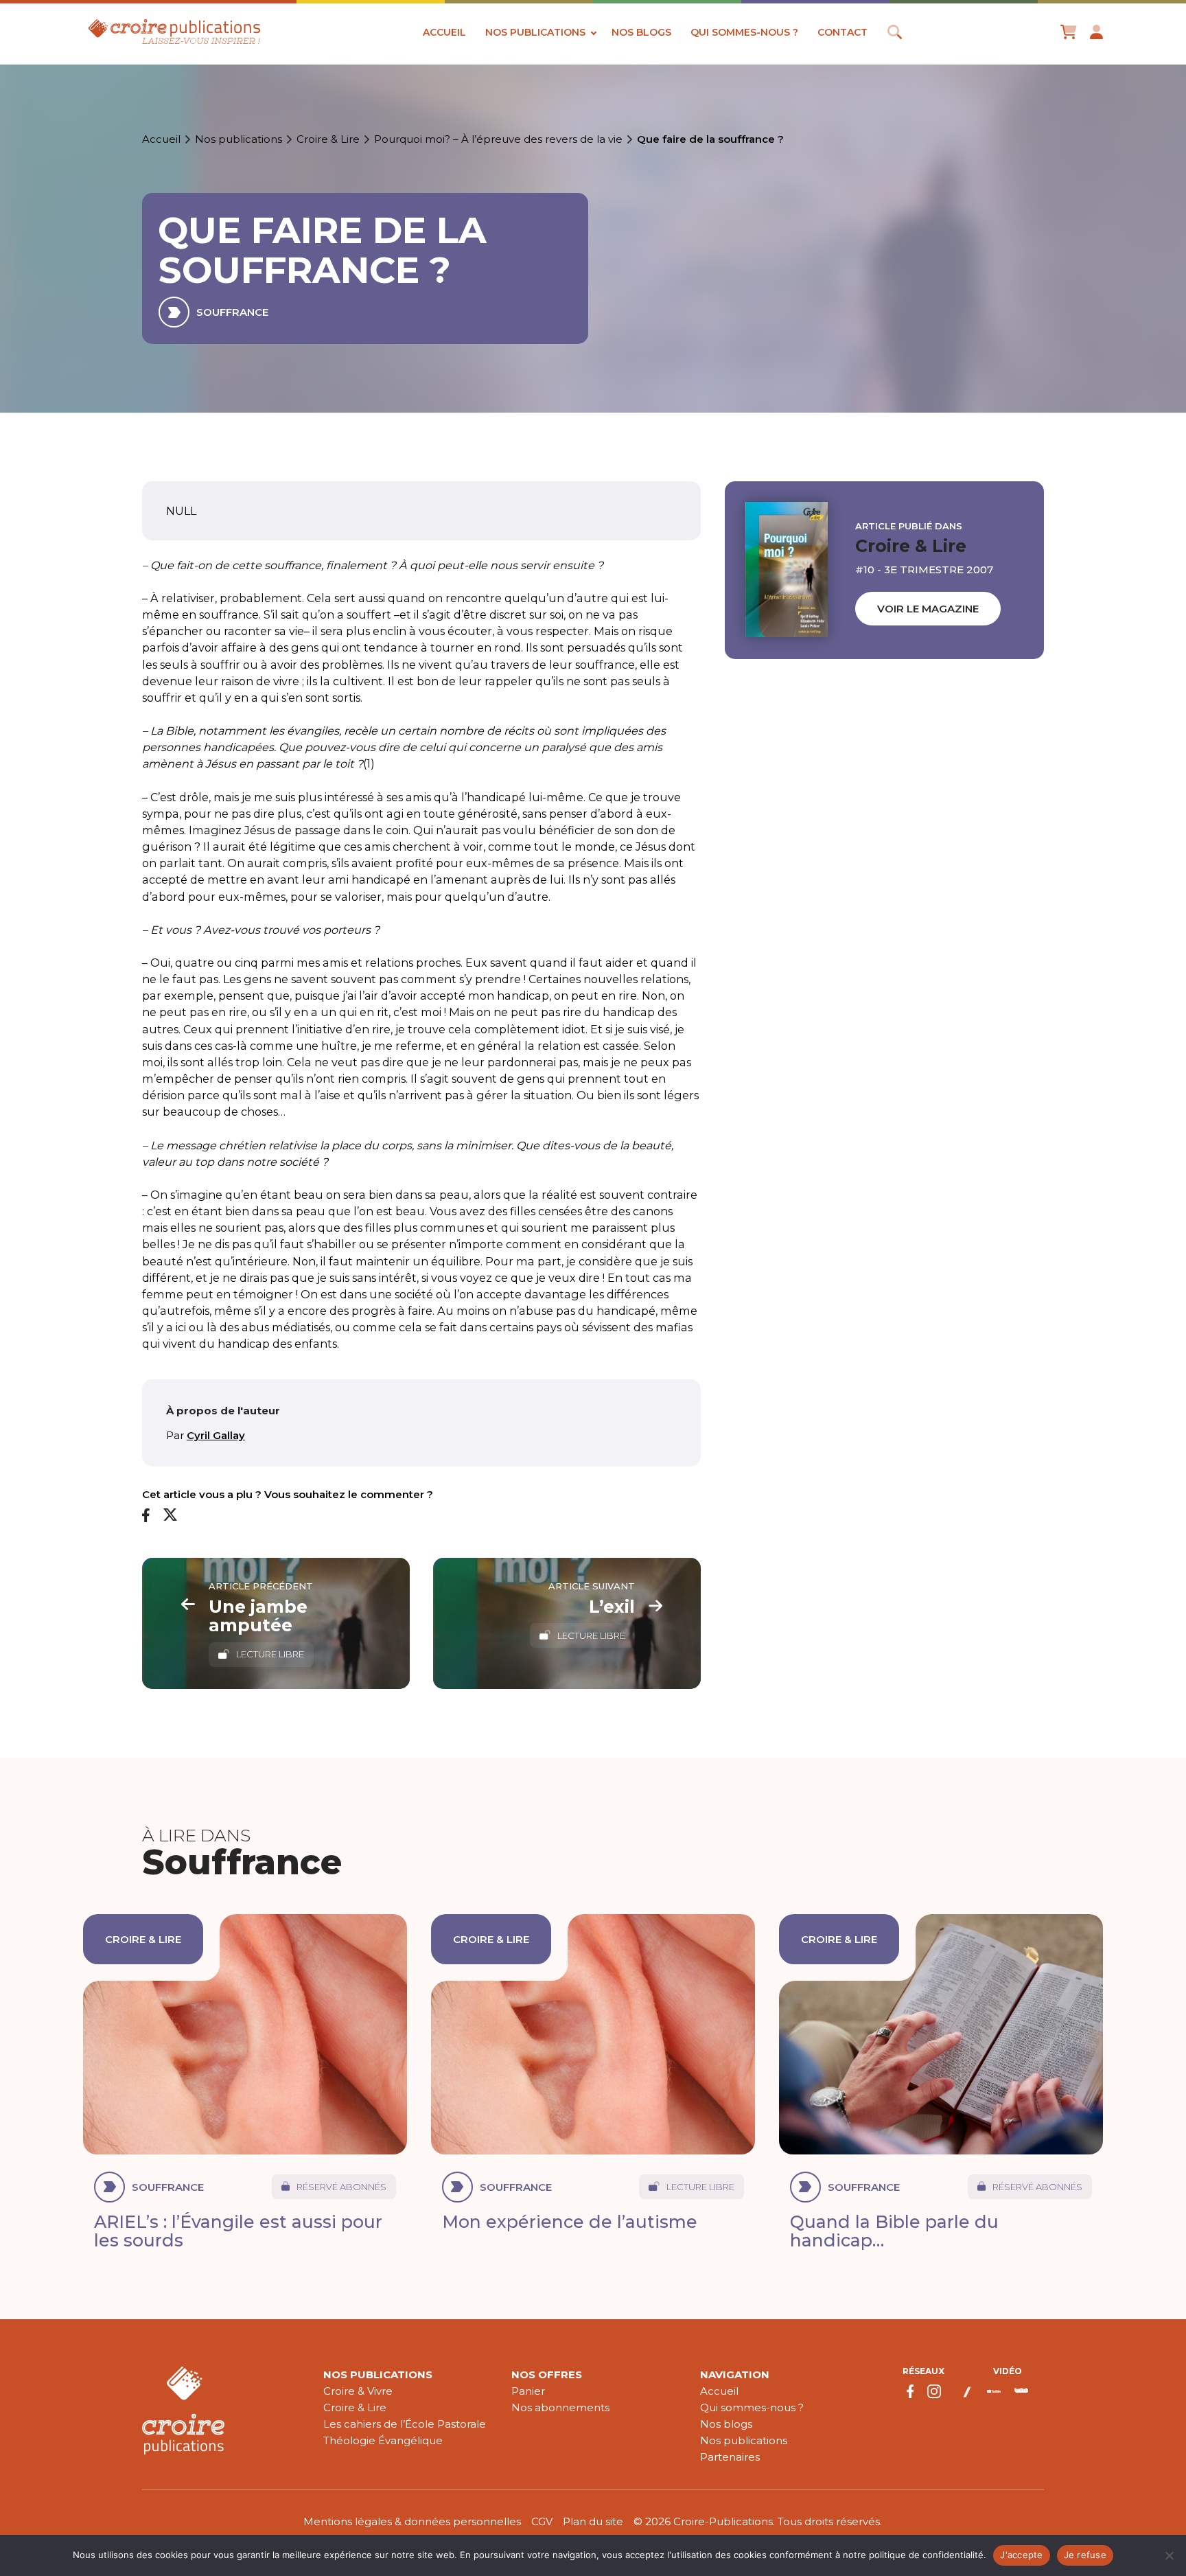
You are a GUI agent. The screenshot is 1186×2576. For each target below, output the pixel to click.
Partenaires (730, 2457)
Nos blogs (641, 32)
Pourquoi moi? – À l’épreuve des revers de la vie (498, 139)
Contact (842, 32)
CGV (542, 2521)
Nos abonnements (560, 2407)
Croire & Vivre (358, 2391)
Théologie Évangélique (383, 2440)
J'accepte (1021, 2555)
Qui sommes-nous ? (744, 32)
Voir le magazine (928, 609)
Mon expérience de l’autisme (570, 2222)
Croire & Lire (328, 139)
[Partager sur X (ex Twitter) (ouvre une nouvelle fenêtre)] (170, 1515)
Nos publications (535, 32)
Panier (528, 2391)
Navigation (735, 2374)
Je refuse (1085, 2555)
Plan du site (593, 2521)
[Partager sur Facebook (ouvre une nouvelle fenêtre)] (146, 1516)
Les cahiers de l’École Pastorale (405, 2424)
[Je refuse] (1169, 2555)
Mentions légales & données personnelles (412, 2521)
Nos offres (547, 2374)
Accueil (444, 32)
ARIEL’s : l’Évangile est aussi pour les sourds (238, 2231)
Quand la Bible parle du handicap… (894, 2231)
